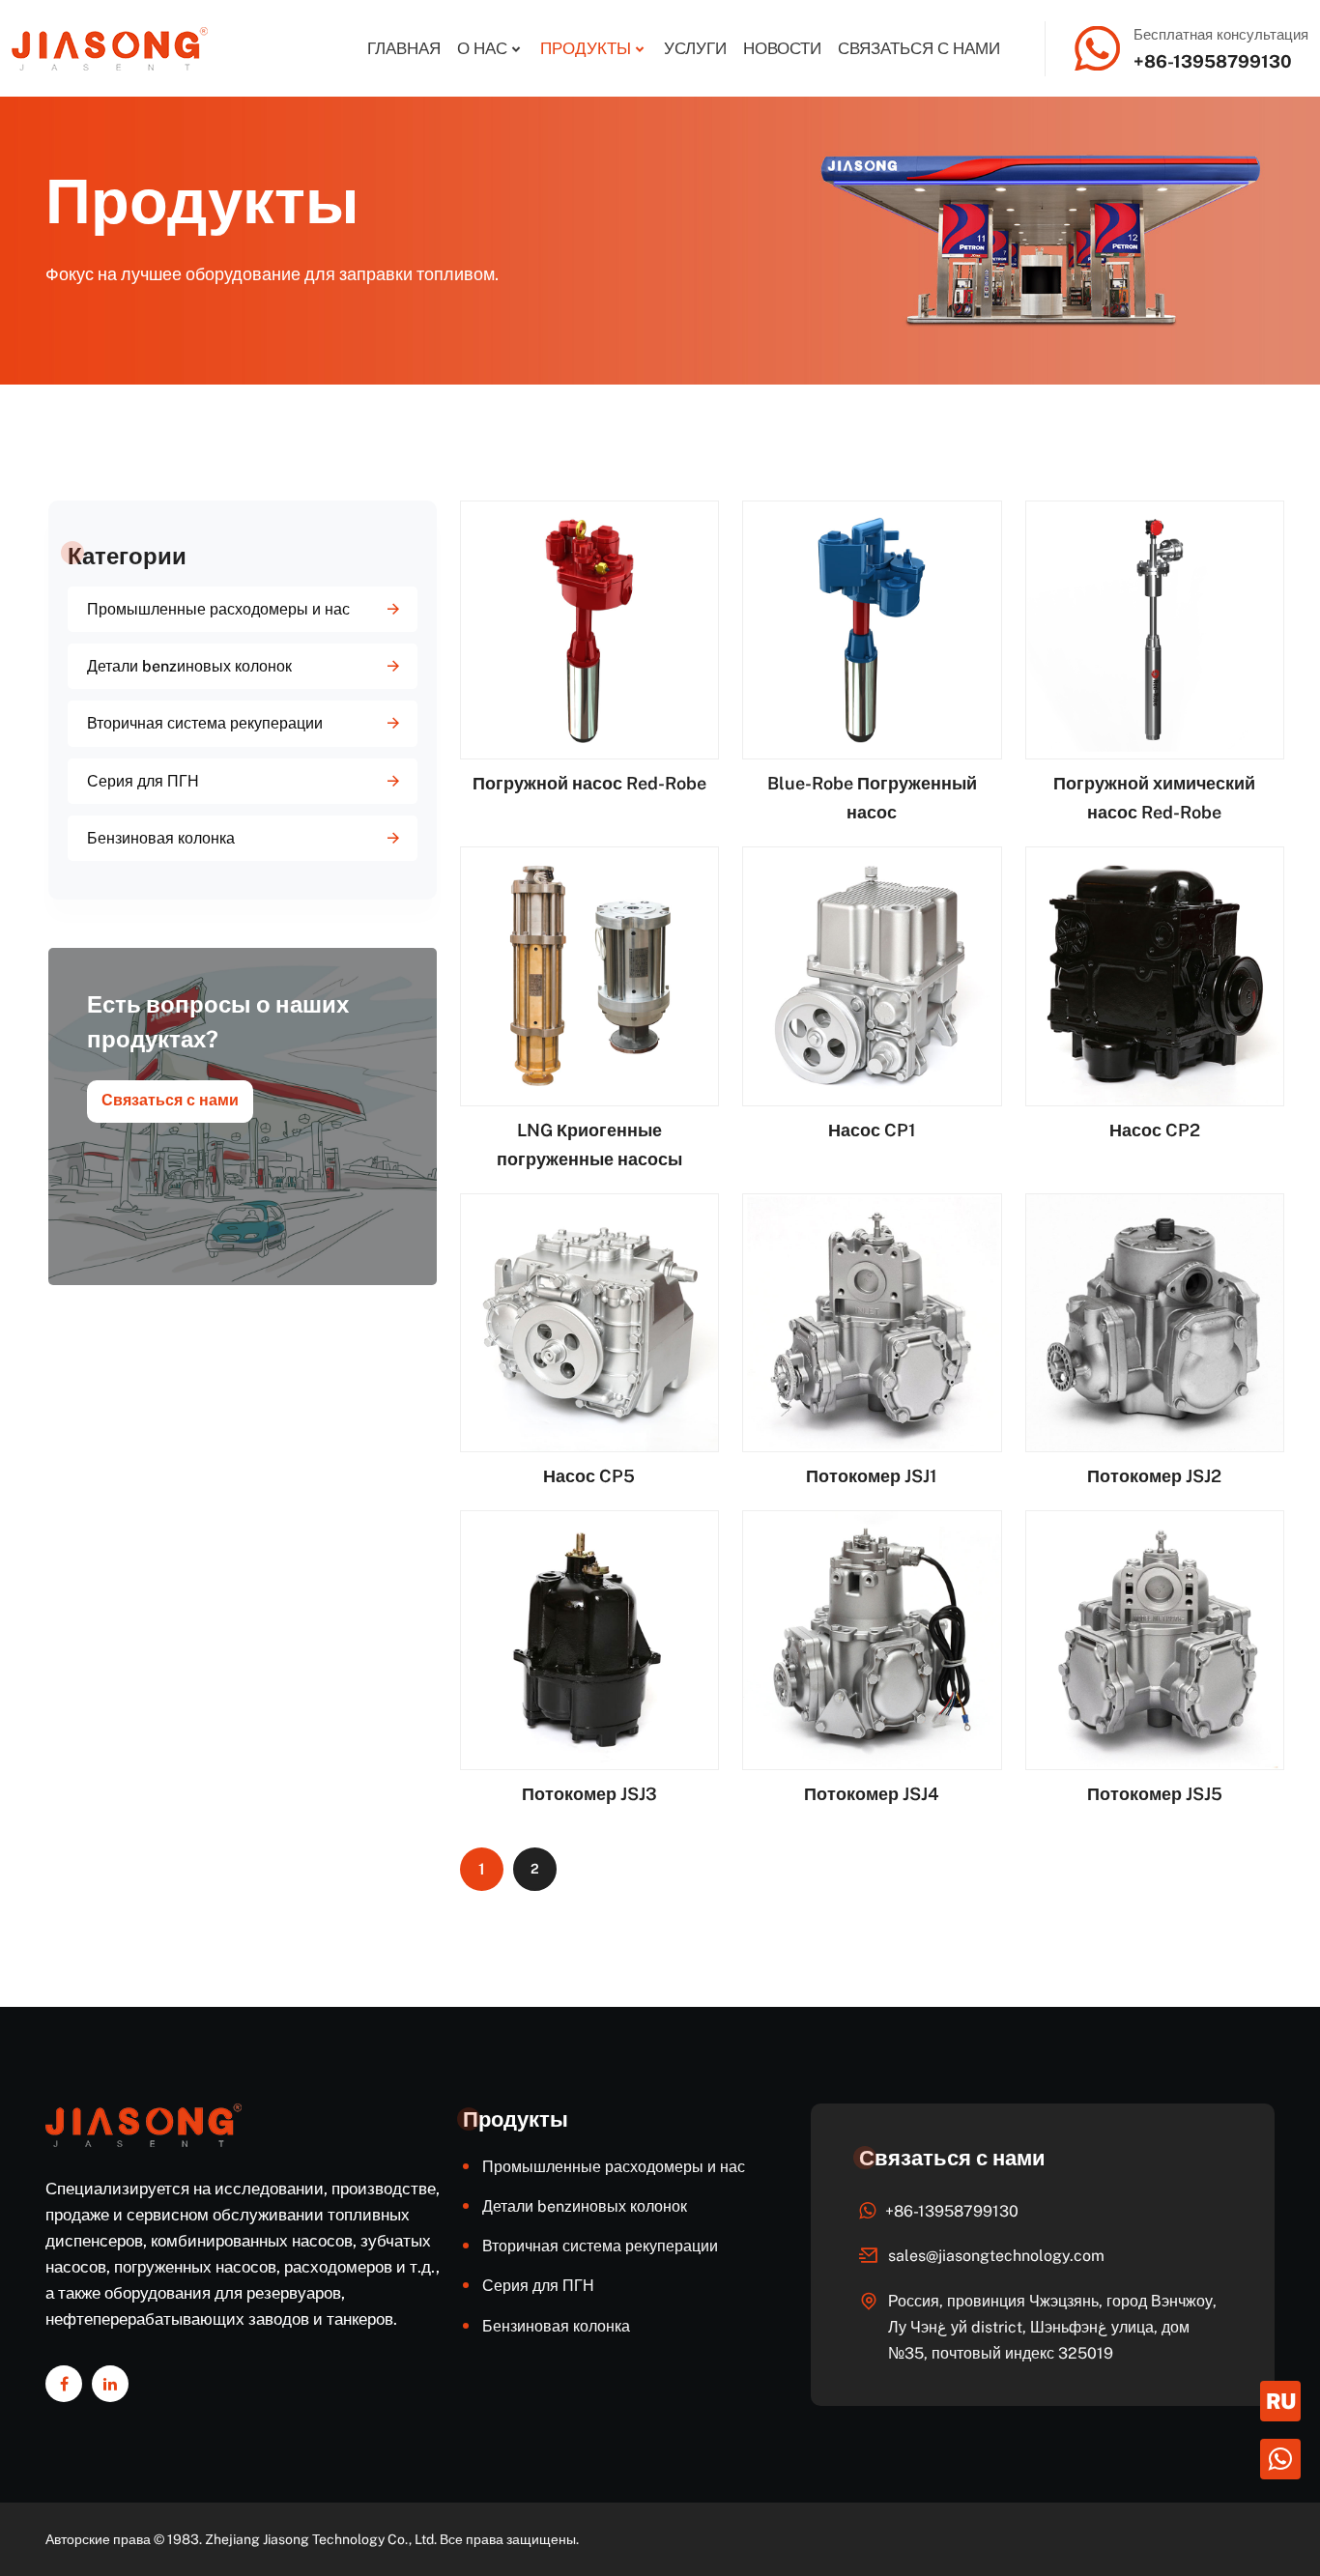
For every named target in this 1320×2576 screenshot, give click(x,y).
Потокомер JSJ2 (1154, 1476)
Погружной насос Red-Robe (589, 783)
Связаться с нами (919, 48)
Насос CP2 (1155, 1130)
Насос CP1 (872, 1130)
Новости (782, 48)
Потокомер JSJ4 (872, 1794)
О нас (482, 48)
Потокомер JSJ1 (872, 1476)
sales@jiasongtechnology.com (996, 2256)
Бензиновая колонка (161, 838)
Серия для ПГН (143, 781)
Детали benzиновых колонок (189, 666)
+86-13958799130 (1213, 61)
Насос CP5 (589, 1476)
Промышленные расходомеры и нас (218, 609)
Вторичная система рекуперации (205, 723)
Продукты (586, 48)
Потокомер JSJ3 (589, 1794)
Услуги (695, 48)
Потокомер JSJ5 (1155, 1794)
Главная (404, 48)
